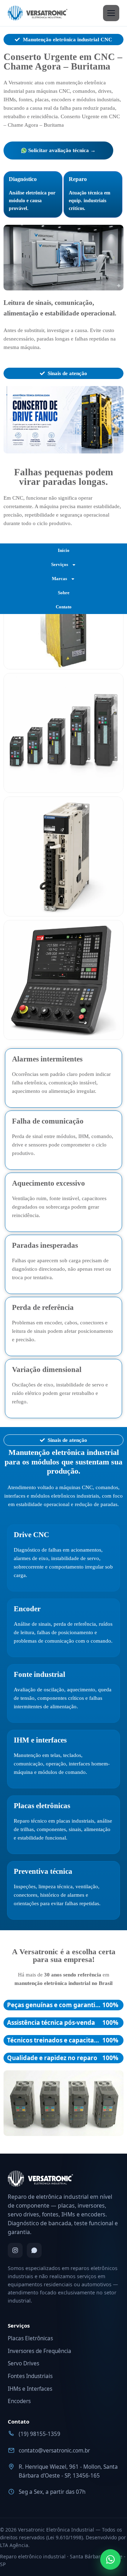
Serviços (60, 564)
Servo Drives (23, 2363)
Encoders (19, 2401)
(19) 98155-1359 (40, 2434)
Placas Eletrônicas (30, 2338)
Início (64, 550)
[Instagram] (15, 2250)
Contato (64, 607)
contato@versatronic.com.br (54, 2451)
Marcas (59, 579)
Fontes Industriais (30, 2376)
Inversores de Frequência (40, 2351)
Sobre (64, 593)
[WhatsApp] (34, 2250)
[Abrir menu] (111, 13)
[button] (11, 420)
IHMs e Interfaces (30, 2389)
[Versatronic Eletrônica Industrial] (38, 13)
